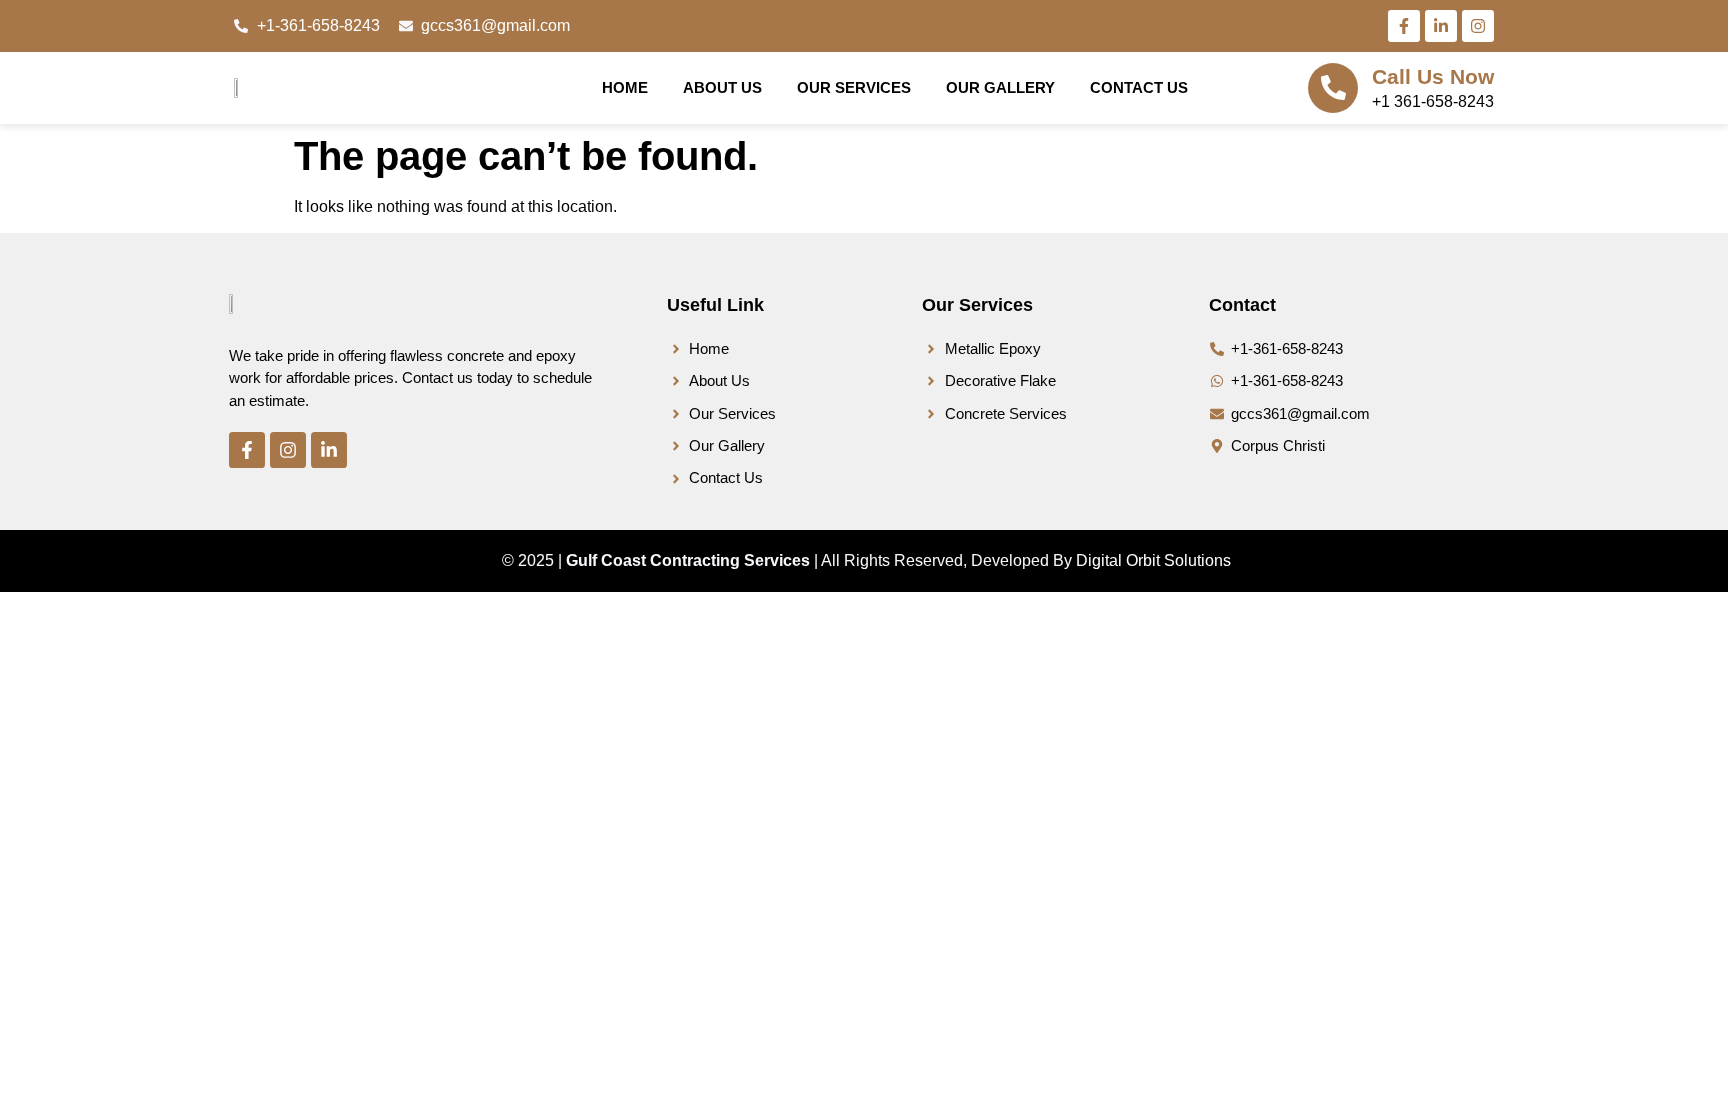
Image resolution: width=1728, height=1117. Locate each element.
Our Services (854, 87)
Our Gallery (1000, 87)
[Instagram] (1478, 26)
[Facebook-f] (1404, 26)
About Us (722, 87)
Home (625, 87)
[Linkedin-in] (1441, 26)
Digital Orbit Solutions (1153, 560)
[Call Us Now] (1333, 88)
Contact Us (1139, 87)
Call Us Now (1433, 76)
